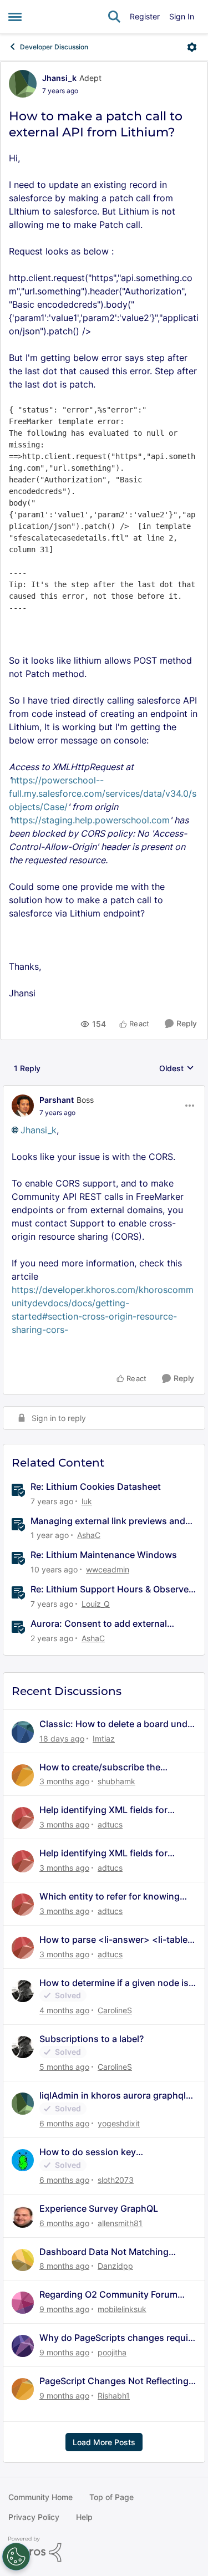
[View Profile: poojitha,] (23, 2346)
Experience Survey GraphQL (99, 2208)
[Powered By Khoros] (104, 2549)
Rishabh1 (114, 2396)
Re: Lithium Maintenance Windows (104, 1555)
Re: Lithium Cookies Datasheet (96, 1486)
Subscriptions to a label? (92, 2039)
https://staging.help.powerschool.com (90, 820)
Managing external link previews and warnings (108, 1521)
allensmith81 (120, 2223)
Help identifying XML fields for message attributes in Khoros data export (113, 1810)
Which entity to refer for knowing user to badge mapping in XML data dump (115, 1897)
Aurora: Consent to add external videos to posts (99, 1624)
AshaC (89, 1535)
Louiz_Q (96, 1604)
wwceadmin (108, 1569)
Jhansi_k (59, 78)
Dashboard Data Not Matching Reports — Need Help (104, 2252)
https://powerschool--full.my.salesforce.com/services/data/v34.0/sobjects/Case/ (103, 793)
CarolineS (115, 2010)
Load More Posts (104, 2442)
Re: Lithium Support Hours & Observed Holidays (112, 1589)
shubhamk (116, 1781)
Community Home (40, 2497)
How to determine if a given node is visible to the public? (114, 1983)
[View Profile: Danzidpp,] (23, 2260)
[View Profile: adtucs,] (23, 1818)
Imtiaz (104, 1738)
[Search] (114, 17)
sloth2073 (116, 2180)
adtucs (110, 1824)
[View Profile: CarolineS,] (23, 1991)
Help (84, 2517)
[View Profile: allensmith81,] (23, 2217)
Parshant (57, 1100)
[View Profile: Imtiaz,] (23, 1732)
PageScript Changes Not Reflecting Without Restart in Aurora (114, 2381)
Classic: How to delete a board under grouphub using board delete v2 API (118, 1724)
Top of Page (111, 2497)
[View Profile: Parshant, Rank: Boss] (23, 1106)
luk (87, 1501)
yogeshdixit (119, 2123)
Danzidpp (115, 2266)
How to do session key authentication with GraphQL (101, 2152)
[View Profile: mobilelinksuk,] (23, 2303)
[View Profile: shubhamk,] (23, 1775)
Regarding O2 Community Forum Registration (108, 2295)
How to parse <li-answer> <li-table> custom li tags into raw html (116, 1940)
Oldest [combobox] (177, 1069)
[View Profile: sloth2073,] (23, 2160)
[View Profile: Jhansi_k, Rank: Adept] (23, 84)
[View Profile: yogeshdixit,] (23, 2104)
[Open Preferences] (16, 2557)
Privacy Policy (34, 2517)
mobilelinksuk (122, 2309)
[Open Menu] (192, 47)
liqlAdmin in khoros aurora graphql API (113, 2096)
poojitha (112, 2352)
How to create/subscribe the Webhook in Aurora (100, 1767)
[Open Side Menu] (15, 17)
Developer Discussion (54, 47)
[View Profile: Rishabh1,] (23, 2389)
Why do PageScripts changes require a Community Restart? (118, 2338)
